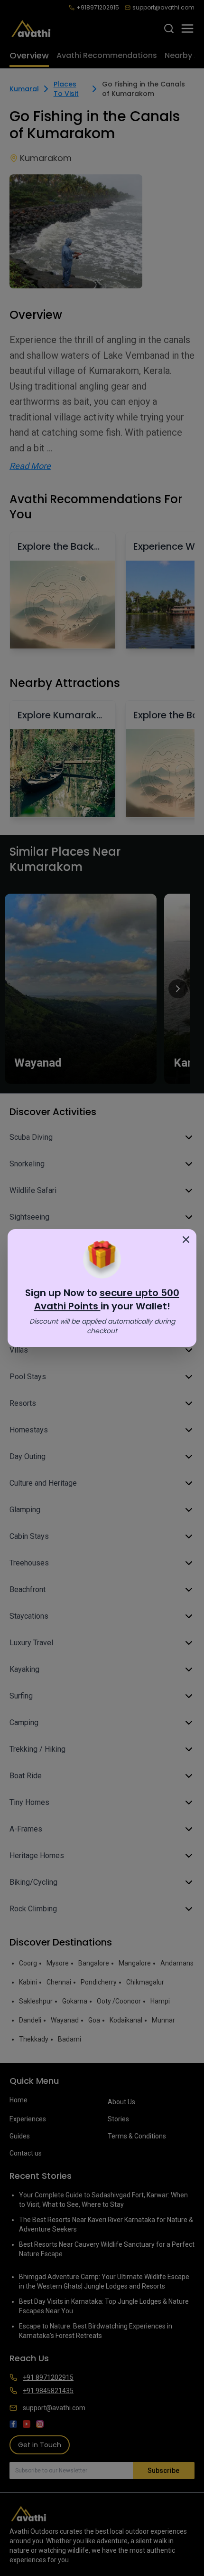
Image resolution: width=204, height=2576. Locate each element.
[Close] (186, 1240)
